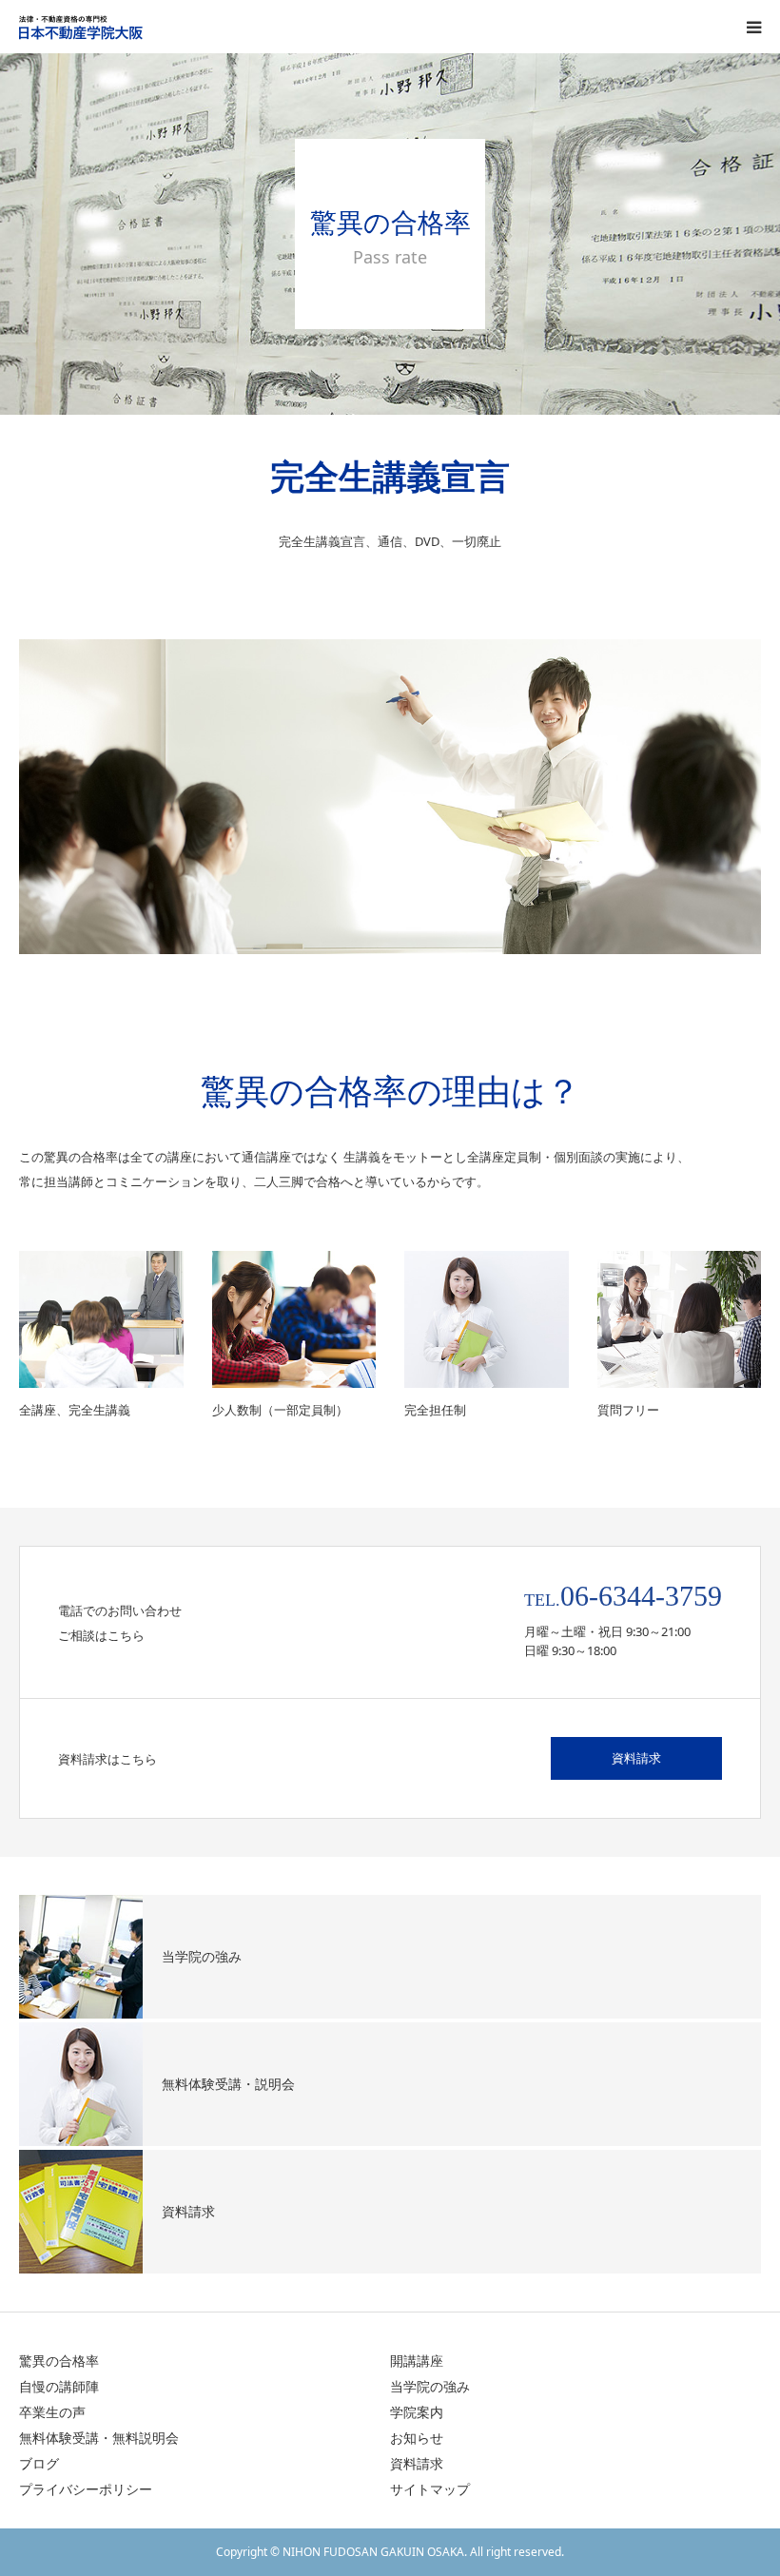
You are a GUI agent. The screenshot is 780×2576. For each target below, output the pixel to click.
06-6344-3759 (641, 1596)
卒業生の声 (52, 2412)
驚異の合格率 (59, 2361)
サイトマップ (430, 2489)
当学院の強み (430, 2386)
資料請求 (636, 1758)
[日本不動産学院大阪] (133, 27)
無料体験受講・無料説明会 (99, 2438)
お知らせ (417, 2438)
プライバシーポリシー (86, 2489)
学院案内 (417, 2412)
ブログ (39, 2463)
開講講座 (417, 2361)
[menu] (753, 27)
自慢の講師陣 (59, 2386)
